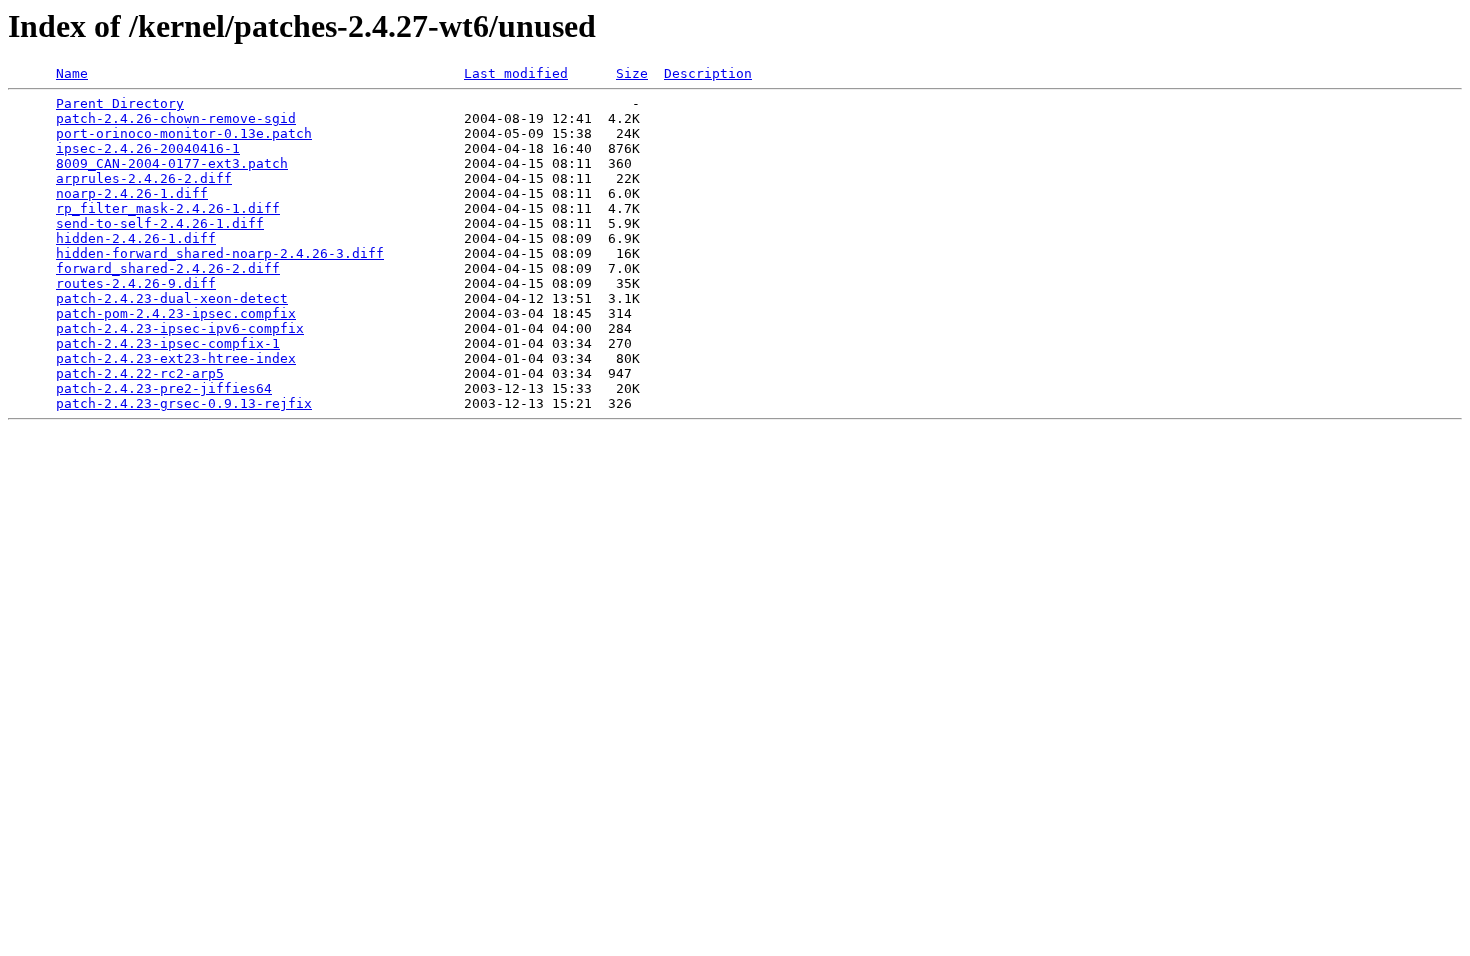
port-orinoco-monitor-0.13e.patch (184, 133)
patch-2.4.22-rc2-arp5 (140, 373)
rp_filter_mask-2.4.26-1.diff (168, 208)
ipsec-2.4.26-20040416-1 (148, 148)
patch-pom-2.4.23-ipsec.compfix (176, 313)
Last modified (516, 73)
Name (72, 73)
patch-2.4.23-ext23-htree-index (176, 358)
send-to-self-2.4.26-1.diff (160, 223)
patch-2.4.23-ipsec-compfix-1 (168, 343)
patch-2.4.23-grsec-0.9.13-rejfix (184, 403)
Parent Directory (120, 103)
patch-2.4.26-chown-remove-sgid (176, 118)
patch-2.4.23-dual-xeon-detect (172, 298)
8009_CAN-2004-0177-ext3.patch (172, 163)
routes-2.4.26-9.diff (136, 283)
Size (632, 73)
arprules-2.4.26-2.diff (144, 178)
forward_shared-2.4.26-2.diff (168, 268)
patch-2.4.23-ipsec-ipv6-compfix (180, 328)
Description (708, 73)
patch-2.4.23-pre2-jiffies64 (164, 388)
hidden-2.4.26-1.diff (136, 238)
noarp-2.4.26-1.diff (132, 193)
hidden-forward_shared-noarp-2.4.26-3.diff (220, 253)
